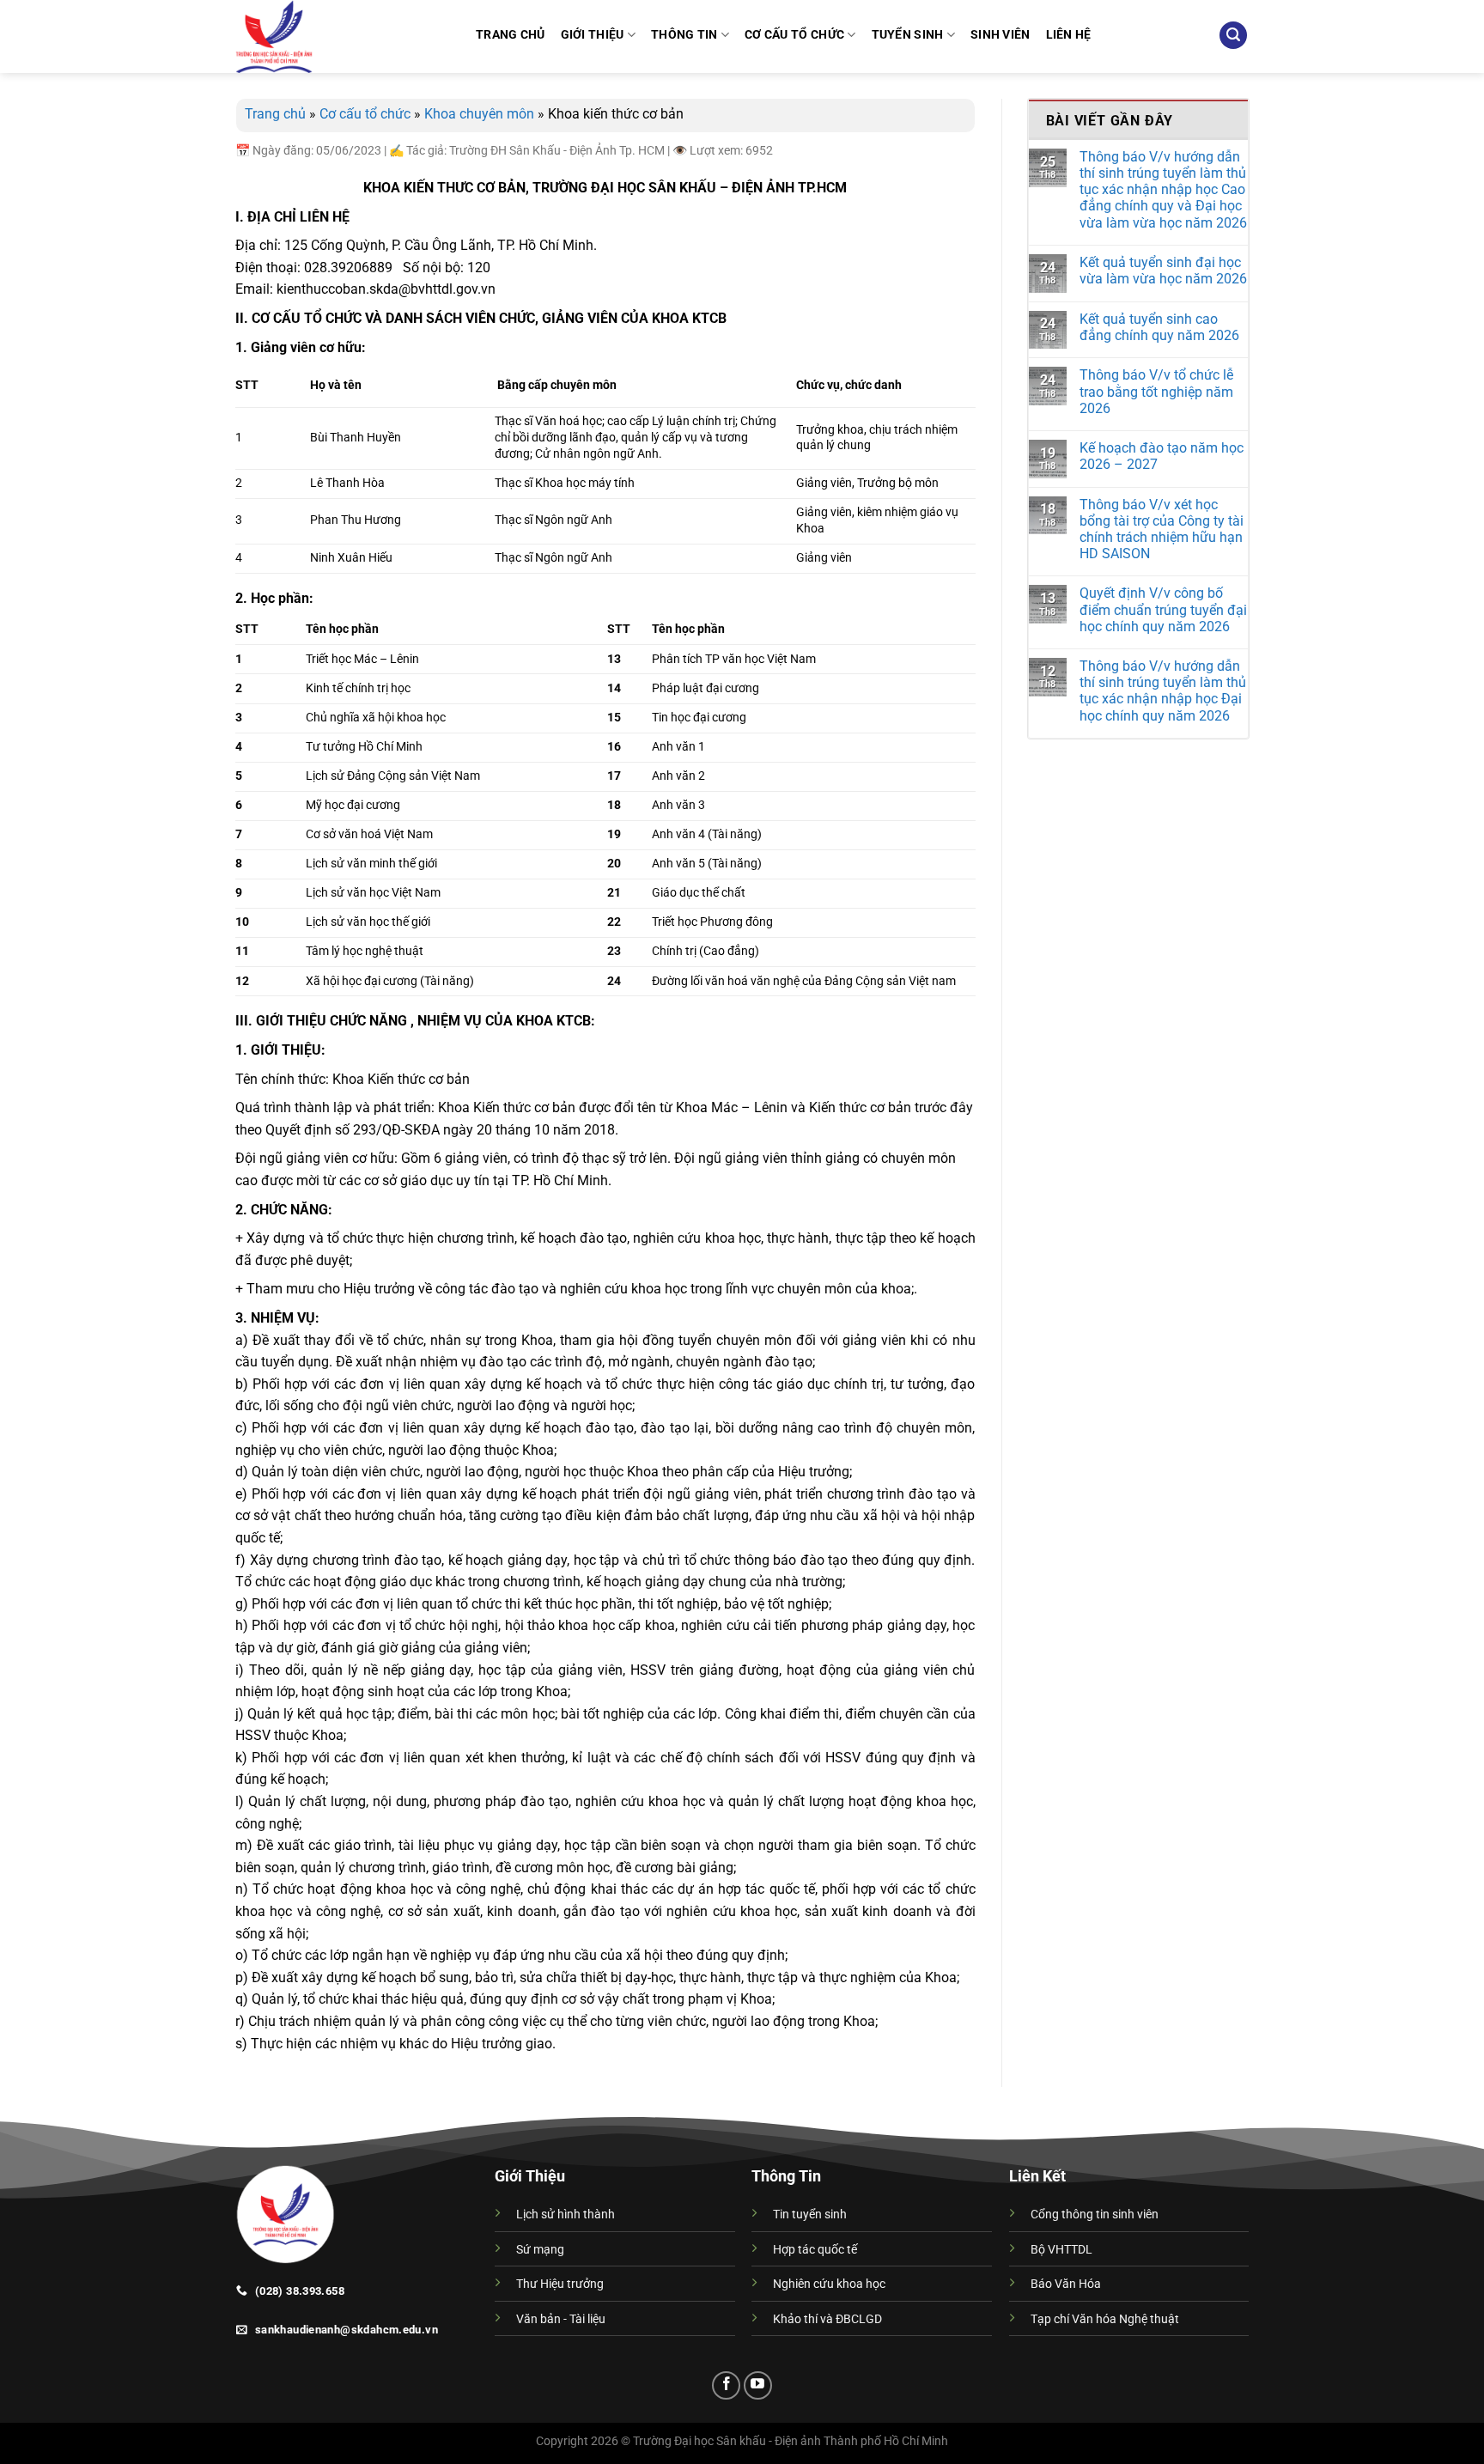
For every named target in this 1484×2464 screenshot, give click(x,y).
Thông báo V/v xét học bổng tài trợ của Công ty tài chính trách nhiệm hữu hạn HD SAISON (1162, 529)
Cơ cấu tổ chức (365, 114)
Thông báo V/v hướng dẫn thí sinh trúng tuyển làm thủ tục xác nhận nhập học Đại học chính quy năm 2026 (1163, 691)
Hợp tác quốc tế (815, 2250)
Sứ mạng (540, 2250)
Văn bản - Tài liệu (561, 2319)
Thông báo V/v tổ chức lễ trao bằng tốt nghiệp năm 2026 (1156, 391)
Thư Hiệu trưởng (560, 2284)
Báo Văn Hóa (1066, 2284)
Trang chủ (275, 114)
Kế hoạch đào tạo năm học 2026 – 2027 (1162, 456)
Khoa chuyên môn (479, 114)
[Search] (1233, 36)
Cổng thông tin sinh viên (1095, 2215)
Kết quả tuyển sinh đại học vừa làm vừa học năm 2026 (1163, 271)
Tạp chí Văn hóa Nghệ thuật (1105, 2319)
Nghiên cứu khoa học (829, 2284)
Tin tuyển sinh (810, 2215)
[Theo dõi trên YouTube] (758, 2385)
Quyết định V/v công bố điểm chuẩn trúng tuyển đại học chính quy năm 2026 (1163, 609)
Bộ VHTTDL (1061, 2250)
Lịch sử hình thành (566, 2215)
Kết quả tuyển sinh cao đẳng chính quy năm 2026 (1159, 327)
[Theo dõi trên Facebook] (726, 2385)
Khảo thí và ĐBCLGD (827, 2319)
